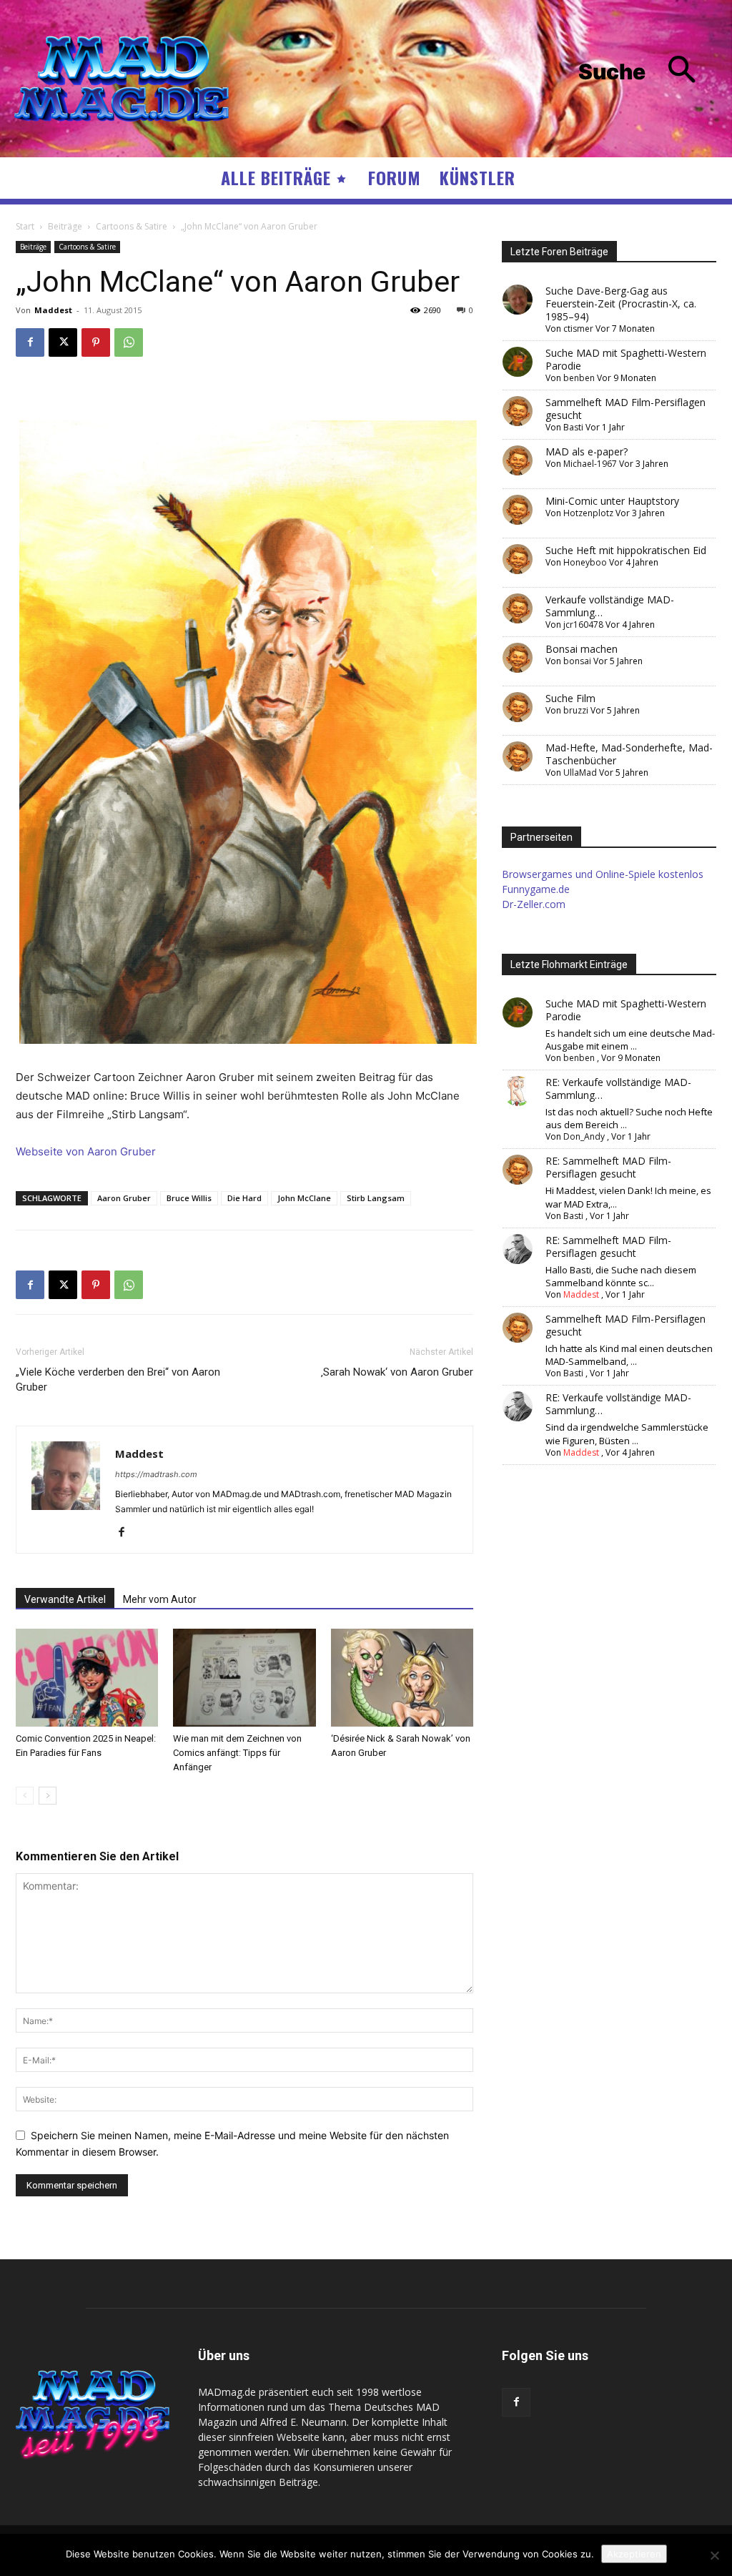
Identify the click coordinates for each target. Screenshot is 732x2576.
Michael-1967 (590, 464)
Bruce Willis (189, 1198)
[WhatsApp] (129, 342)
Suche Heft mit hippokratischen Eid (626, 550)
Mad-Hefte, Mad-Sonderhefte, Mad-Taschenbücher (629, 754)
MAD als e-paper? (587, 451)
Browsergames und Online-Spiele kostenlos (603, 874)
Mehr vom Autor (160, 1599)
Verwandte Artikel (65, 1599)
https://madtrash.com (156, 1474)
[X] (63, 342)
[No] (714, 2555)
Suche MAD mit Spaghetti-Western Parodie (626, 359)
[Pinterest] (96, 342)
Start (25, 226)
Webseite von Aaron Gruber (86, 1151)
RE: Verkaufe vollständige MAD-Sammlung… (618, 1089)
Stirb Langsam (376, 1198)
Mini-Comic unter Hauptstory (612, 501)
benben (579, 378)
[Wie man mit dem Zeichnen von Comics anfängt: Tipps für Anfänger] (244, 1678)
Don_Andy (584, 1136)
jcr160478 (583, 625)
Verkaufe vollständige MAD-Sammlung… (610, 606)
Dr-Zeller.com (534, 904)
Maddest (53, 310)
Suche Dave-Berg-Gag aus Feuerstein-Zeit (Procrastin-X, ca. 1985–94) (621, 304)
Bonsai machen (582, 649)
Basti (573, 427)
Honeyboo (585, 562)
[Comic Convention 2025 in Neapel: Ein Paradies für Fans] (87, 1678)
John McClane (304, 1198)
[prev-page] (25, 1796)
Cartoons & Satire (132, 226)
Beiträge (65, 226)
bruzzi (576, 710)
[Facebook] (30, 342)
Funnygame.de (536, 889)
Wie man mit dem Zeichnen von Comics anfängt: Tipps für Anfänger (237, 1753)
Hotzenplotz (588, 513)
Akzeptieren (634, 2554)
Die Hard (244, 1198)
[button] (648, 72)
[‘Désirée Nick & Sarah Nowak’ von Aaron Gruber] (402, 1678)
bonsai (577, 661)
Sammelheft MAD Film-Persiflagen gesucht (625, 409)
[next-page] (48, 1796)
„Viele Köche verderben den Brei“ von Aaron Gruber (118, 1380)
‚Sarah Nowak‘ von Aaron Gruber (397, 1372)
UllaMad (580, 773)
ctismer (578, 329)
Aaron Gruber (124, 1198)
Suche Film (570, 698)
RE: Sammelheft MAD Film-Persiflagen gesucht (608, 1167)
